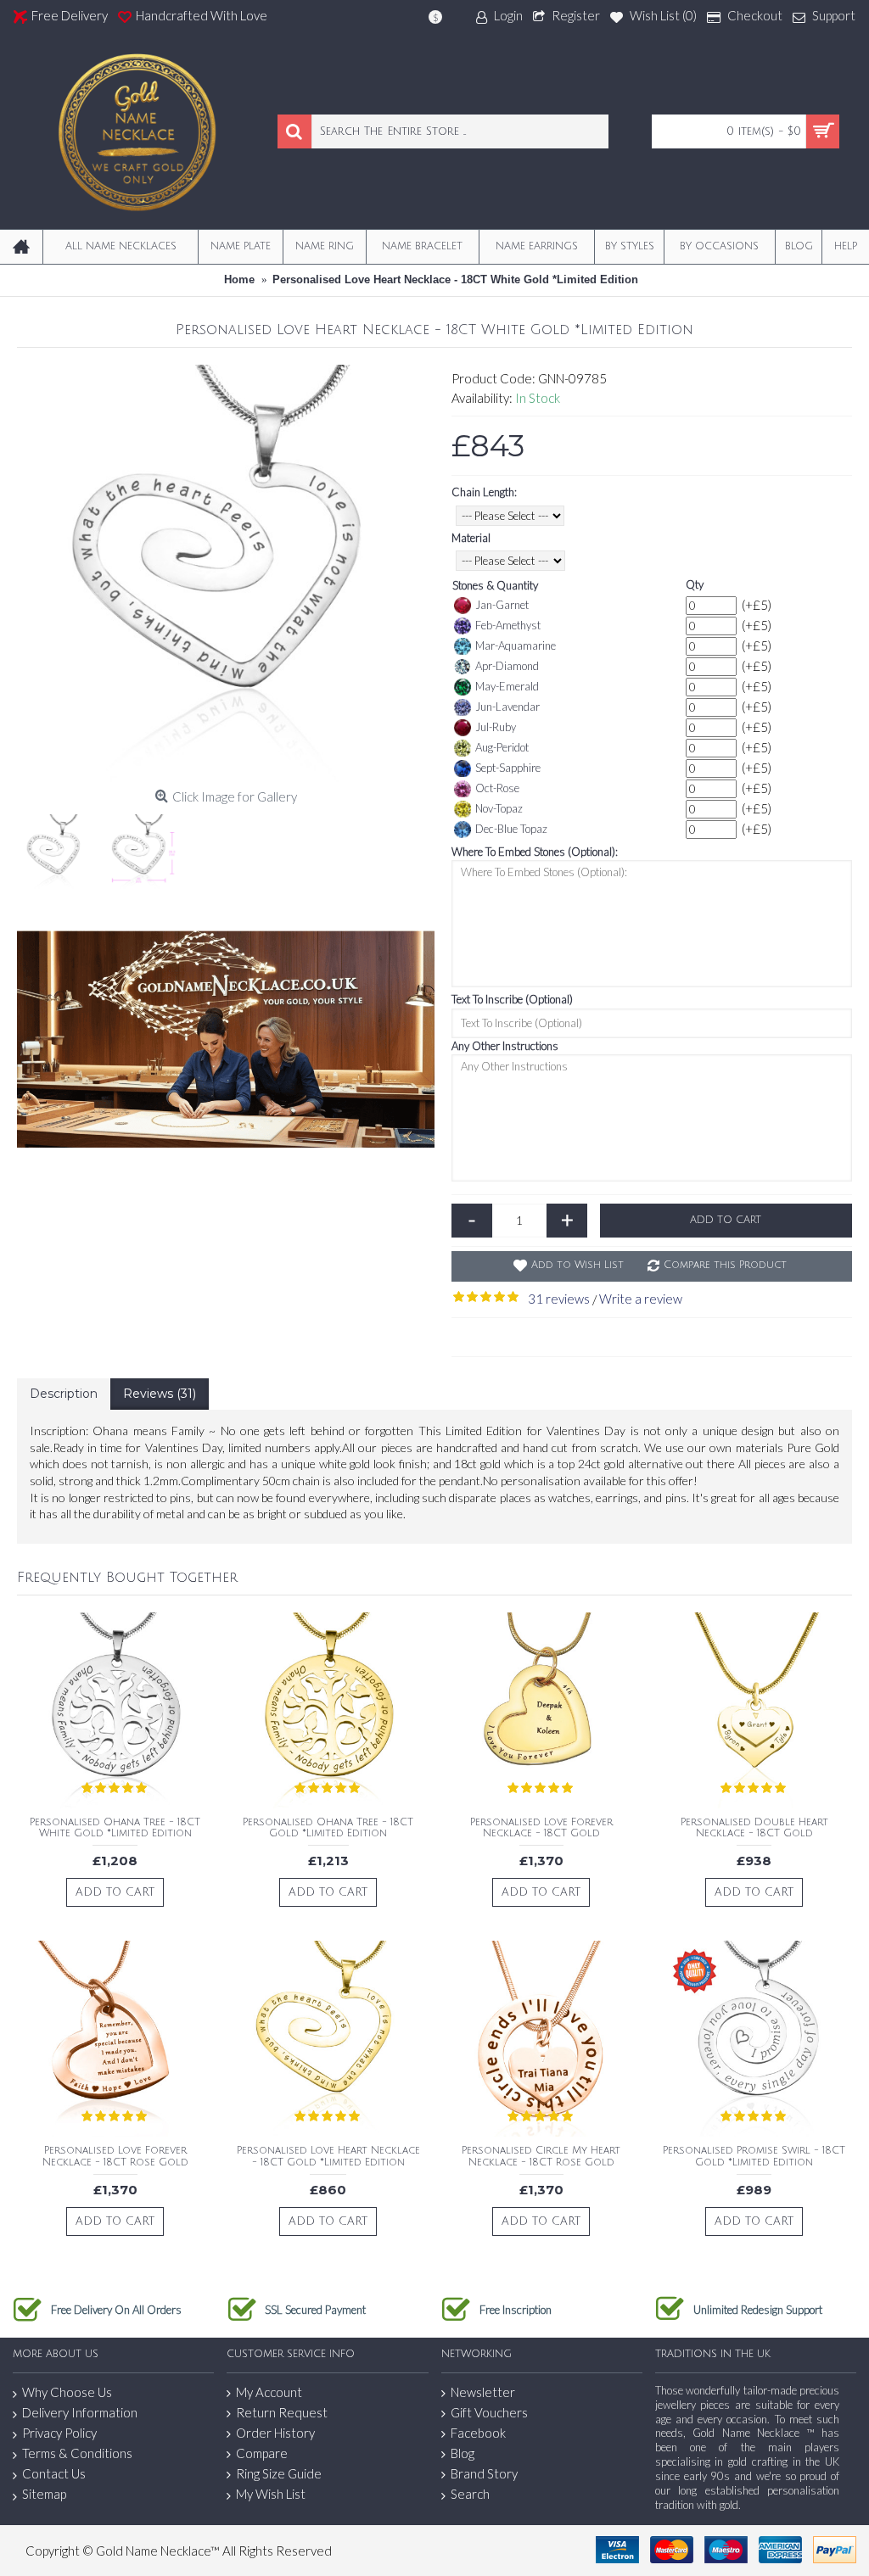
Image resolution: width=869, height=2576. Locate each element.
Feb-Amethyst (508, 625)
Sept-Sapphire (508, 768)
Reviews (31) (160, 1394)
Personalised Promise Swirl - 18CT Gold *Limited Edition (754, 2156)
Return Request (282, 2412)
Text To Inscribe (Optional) (512, 999)
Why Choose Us (67, 2392)
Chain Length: (484, 492)
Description (64, 1394)
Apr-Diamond (507, 666)
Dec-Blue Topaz (511, 829)
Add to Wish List (577, 1265)
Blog (463, 2453)
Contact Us (54, 2473)
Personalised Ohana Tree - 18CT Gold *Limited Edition (328, 1828)
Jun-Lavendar (507, 707)
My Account (269, 2392)
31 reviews (559, 1299)
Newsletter (483, 2392)
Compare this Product (725, 1265)
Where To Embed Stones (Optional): (535, 852)
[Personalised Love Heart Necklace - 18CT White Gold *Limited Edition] (226, 573)
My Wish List (271, 2494)
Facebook (478, 2433)
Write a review (641, 1299)
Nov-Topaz (499, 808)
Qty (695, 584)
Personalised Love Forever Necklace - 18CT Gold (541, 1828)
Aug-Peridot (502, 747)
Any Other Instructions (505, 1046)
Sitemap (44, 2494)
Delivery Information (80, 2412)
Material (471, 538)
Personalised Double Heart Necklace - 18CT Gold (754, 1828)
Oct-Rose (497, 788)
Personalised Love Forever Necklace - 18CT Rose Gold (115, 2156)
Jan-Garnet (502, 605)
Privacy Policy (59, 2433)
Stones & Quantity (495, 585)
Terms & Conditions (77, 2453)
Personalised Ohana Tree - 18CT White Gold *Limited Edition (115, 1828)
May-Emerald (507, 686)
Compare (262, 2453)
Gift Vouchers (489, 2412)
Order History (275, 2433)
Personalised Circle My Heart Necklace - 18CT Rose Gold (541, 2156)
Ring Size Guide (279, 2473)
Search (470, 2494)
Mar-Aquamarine (516, 645)
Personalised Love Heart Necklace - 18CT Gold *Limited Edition (328, 2156)
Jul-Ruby (496, 727)
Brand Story (484, 2473)
